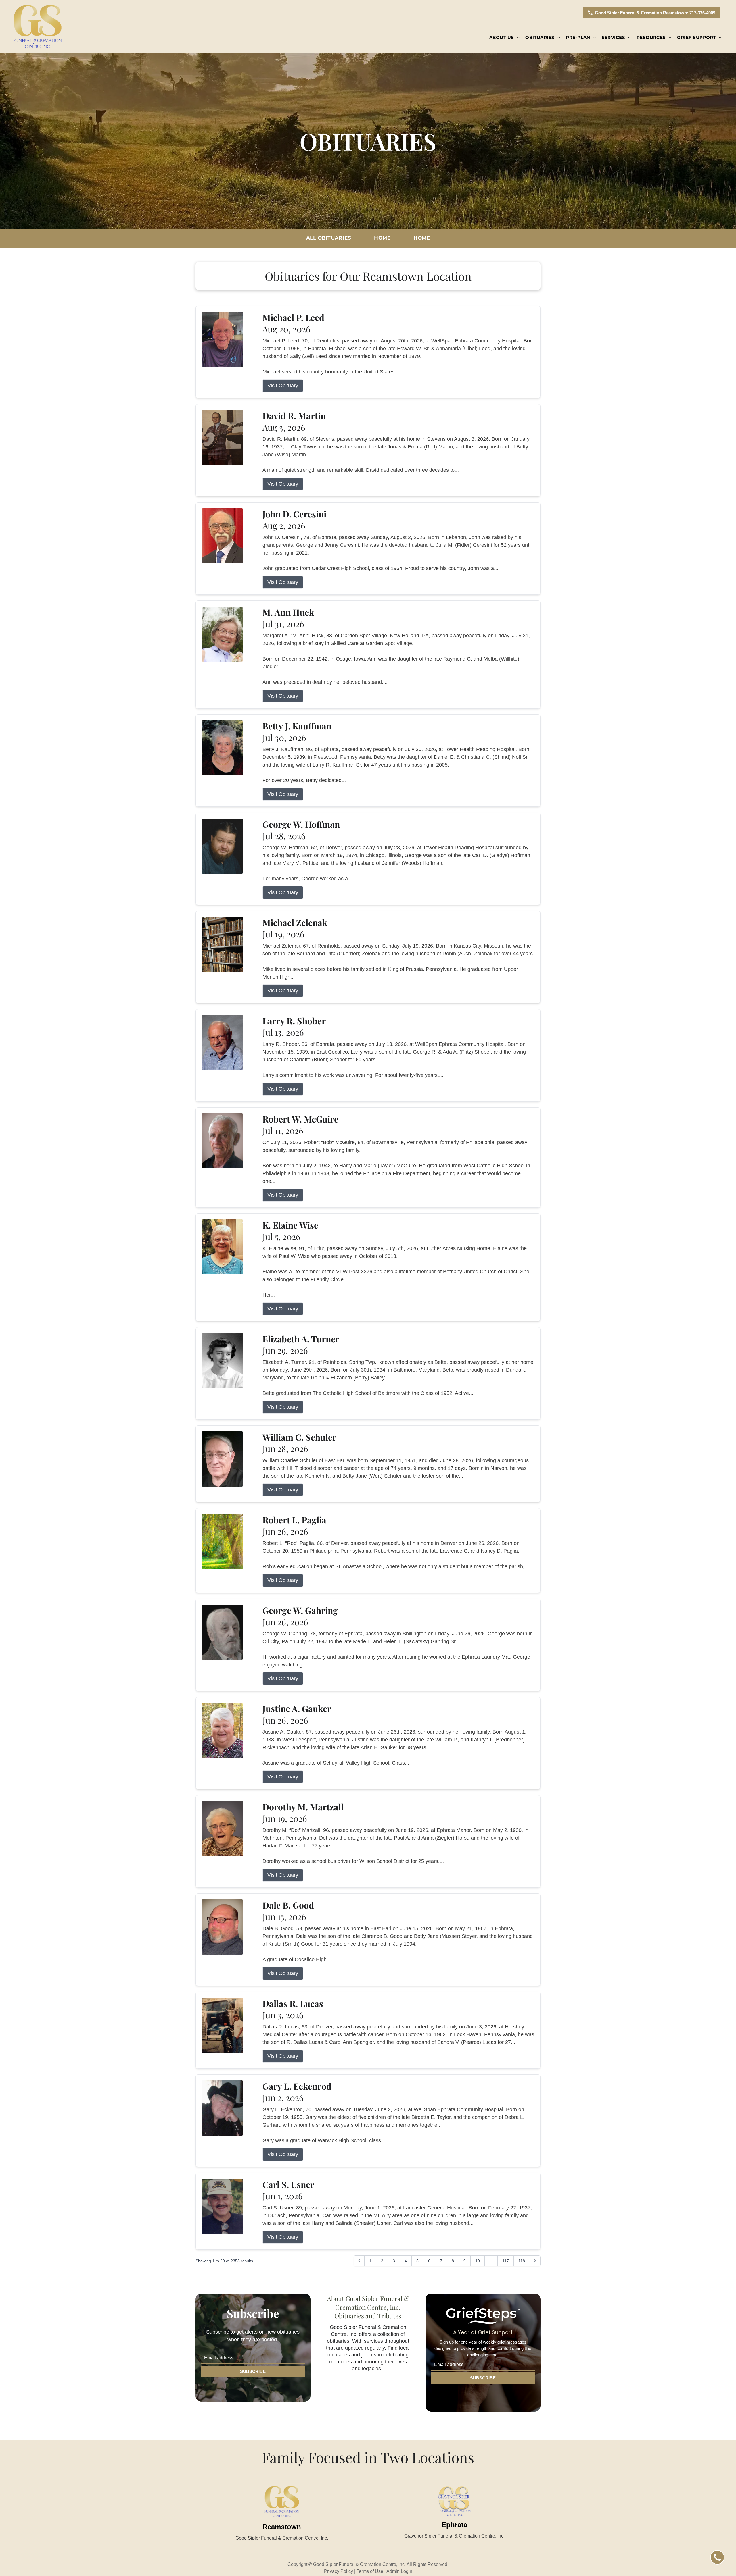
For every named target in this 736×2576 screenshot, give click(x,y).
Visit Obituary (283, 386)
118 (522, 2261)
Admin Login (399, 2571)
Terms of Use (370, 2571)
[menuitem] (504, 38)
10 (478, 2261)
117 (506, 2261)
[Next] (535, 2261)
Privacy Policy (339, 2571)
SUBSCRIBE (253, 2371)
